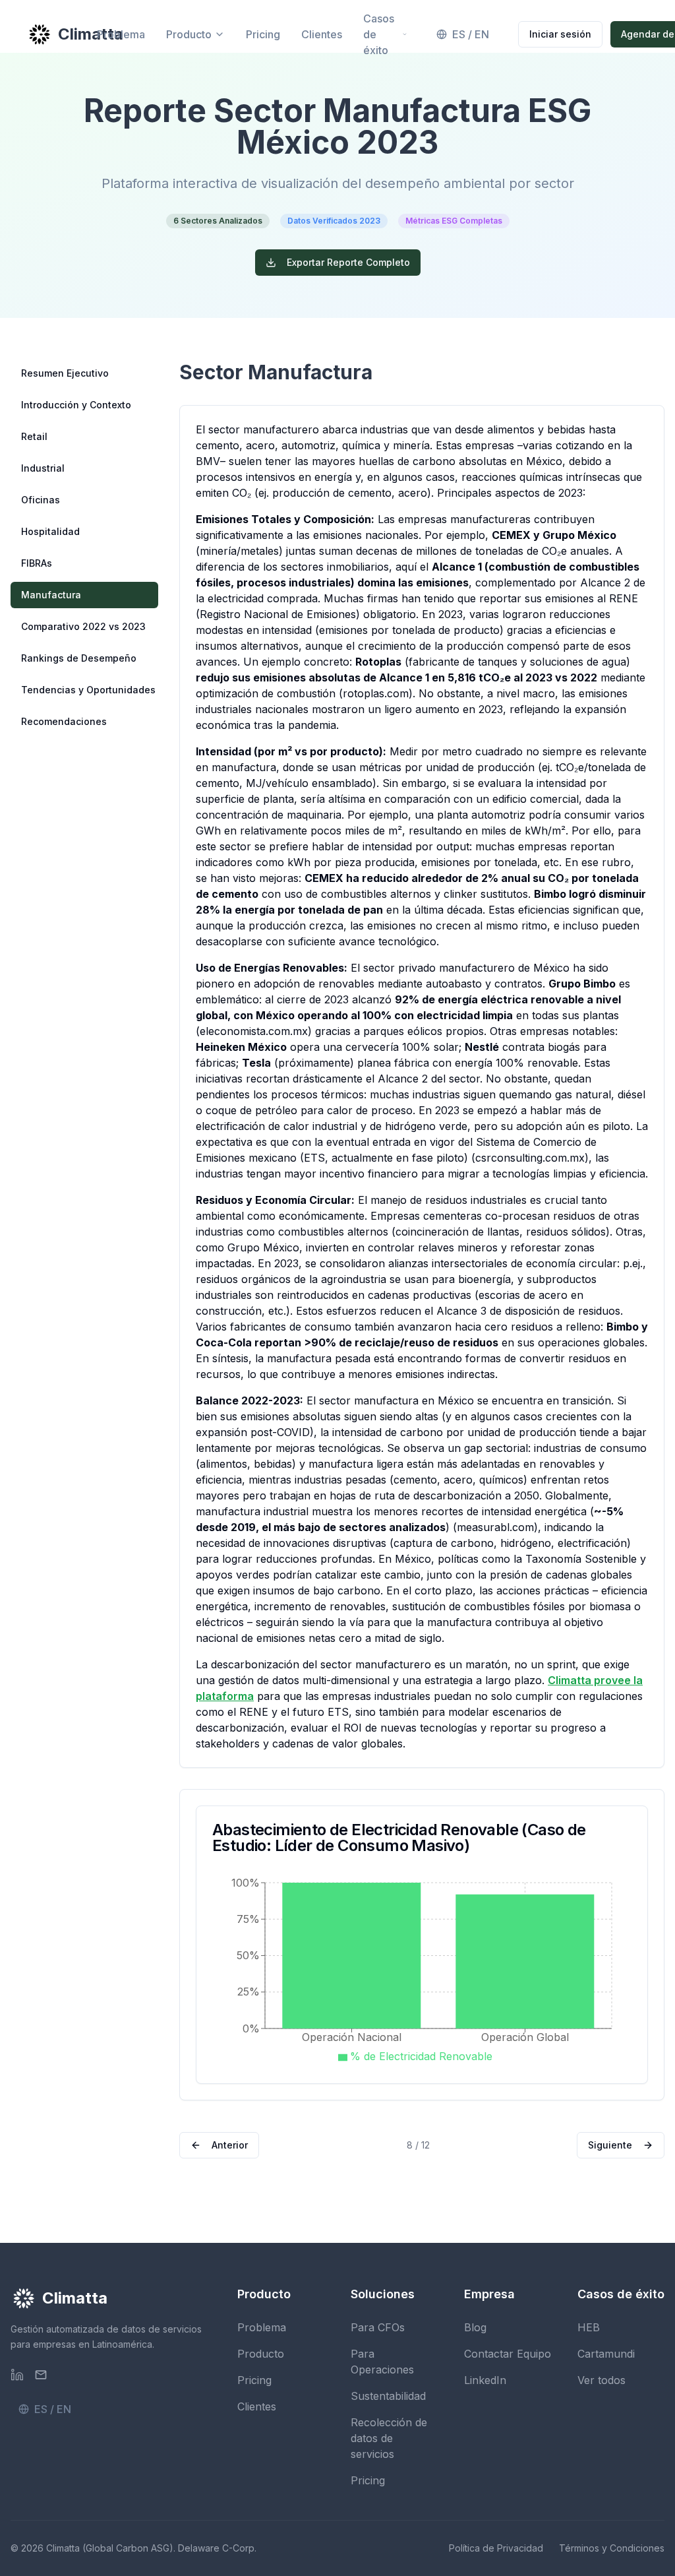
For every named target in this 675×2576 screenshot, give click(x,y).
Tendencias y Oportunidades (88, 690)
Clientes (322, 34)
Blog (475, 2327)
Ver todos (602, 2380)
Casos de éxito (379, 34)
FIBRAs (37, 563)
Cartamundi (606, 2354)
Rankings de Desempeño (79, 658)
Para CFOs (378, 2327)
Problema (121, 34)
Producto (189, 34)
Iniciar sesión (560, 34)
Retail (34, 436)
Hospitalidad (50, 531)
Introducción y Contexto (76, 405)
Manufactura (51, 595)
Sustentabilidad (388, 2396)
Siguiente (610, 2145)
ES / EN (471, 34)
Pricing (263, 34)
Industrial (43, 468)
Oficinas (41, 500)
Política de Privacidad (496, 2548)
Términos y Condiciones (612, 2548)
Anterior (230, 2145)
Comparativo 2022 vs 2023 (83, 626)
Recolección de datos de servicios (389, 2438)
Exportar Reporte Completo (348, 262)
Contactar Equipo (508, 2354)
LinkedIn (485, 2380)
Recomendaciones (64, 721)
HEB (589, 2327)
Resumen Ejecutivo (65, 373)
